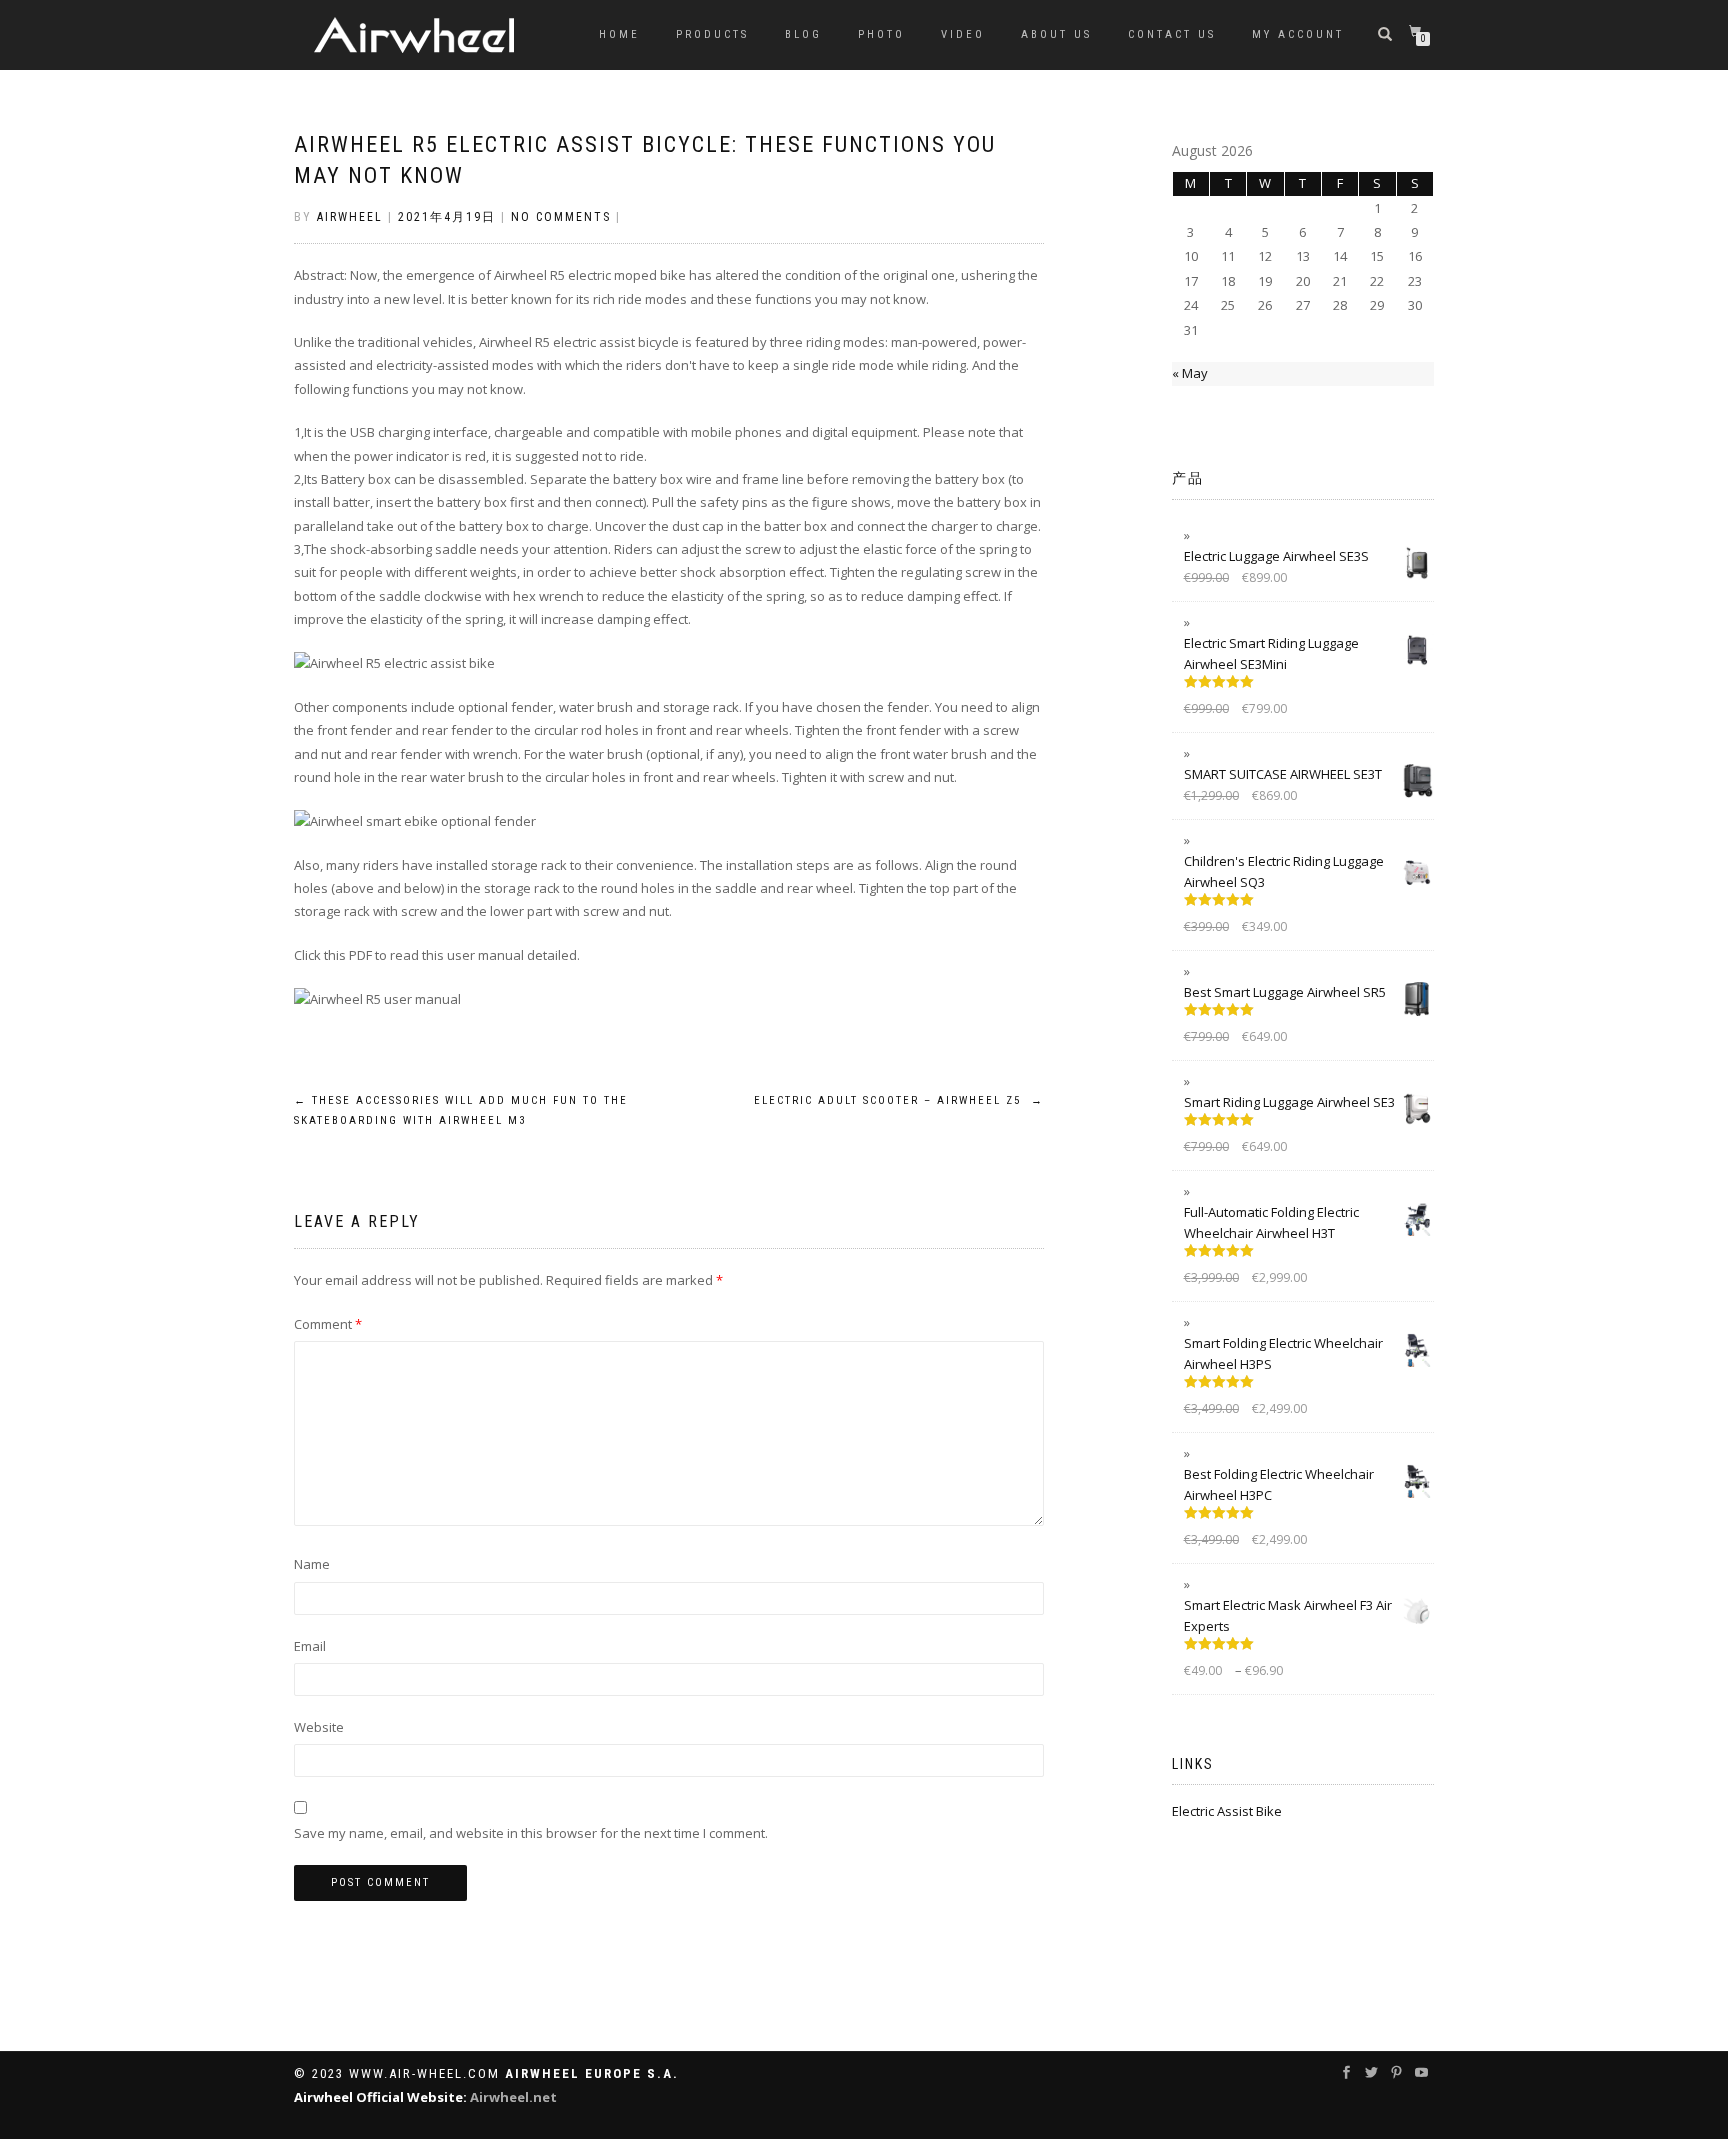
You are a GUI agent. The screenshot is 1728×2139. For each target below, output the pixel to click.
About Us (1056, 34)
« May (1190, 373)
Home (619, 34)
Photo (881, 34)
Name (312, 1564)
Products (712, 34)
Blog (803, 34)
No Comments (561, 217)
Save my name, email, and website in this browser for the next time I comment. (531, 1833)
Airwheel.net (513, 2097)
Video (963, 34)
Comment (328, 1324)
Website (319, 1727)
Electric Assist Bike (1227, 1811)
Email (310, 1646)
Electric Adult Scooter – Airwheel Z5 (899, 1100)
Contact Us (1172, 34)
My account (1298, 34)
